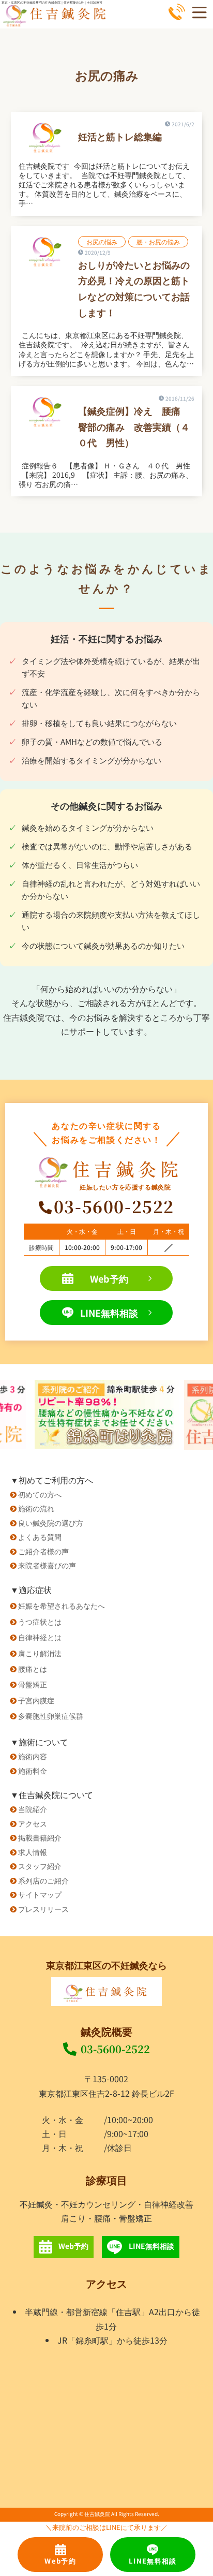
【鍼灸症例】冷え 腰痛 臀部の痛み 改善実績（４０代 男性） (134, 426)
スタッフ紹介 (40, 1866)
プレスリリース (43, 1909)
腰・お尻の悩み (158, 241)
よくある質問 (40, 1536)
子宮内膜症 (36, 1700)
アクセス (33, 1823)
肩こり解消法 (40, 1653)
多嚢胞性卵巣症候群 (51, 1716)
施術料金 (33, 1770)
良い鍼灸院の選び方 (51, 1522)
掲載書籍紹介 (40, 1837)
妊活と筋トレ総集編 (120, 136)
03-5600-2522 (115, 2049)
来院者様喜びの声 (47, 1565)
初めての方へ (40, 1494)
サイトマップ (40, 1894)
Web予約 (109, 1278)
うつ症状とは (40, 1621)
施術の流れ (36, 1508)
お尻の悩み (102, 241)
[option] (107, 1414)
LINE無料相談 (109, 1313)
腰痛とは (33, 1668)
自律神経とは (40, 1637)
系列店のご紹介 (43, 1880)
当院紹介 (33, 1809)
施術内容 (33, 1756)
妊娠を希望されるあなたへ (62, 1605)
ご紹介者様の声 (43, 1551)
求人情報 (33, 1852)
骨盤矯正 (33, 1684)
